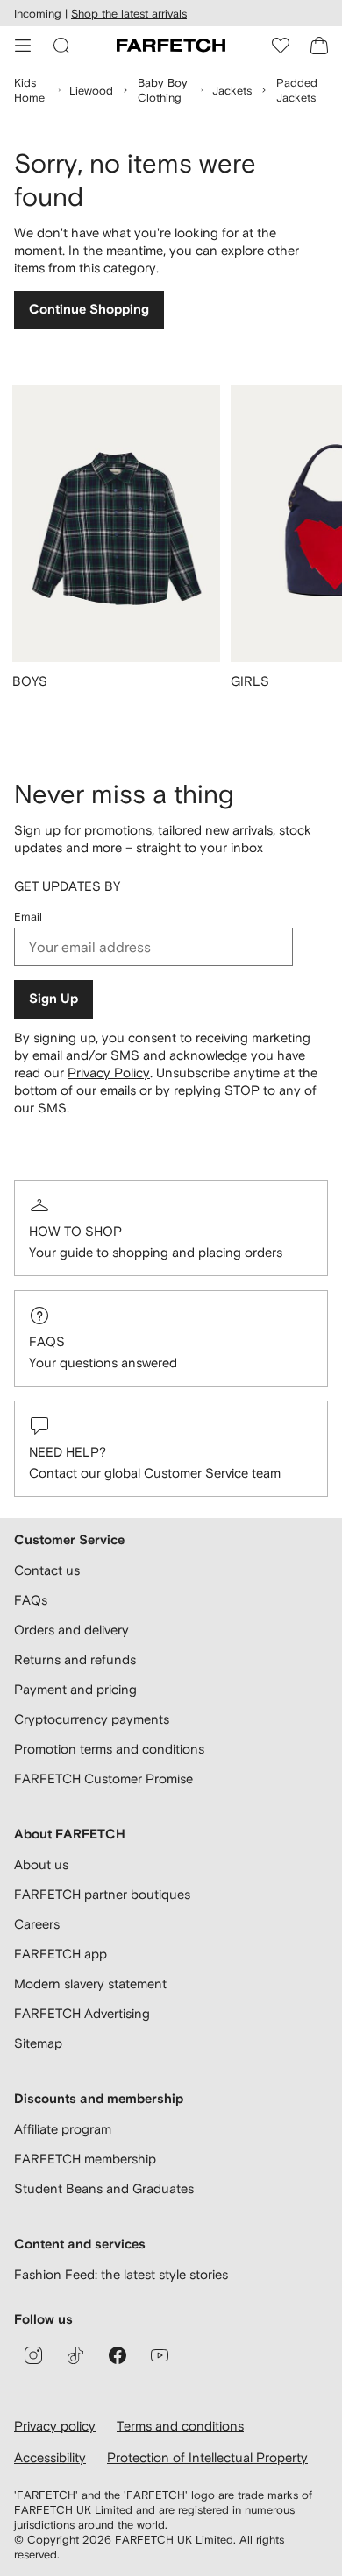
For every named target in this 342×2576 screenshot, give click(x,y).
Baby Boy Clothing (163, 90)
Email (28, 917)
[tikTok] (75, 2355)
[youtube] (160, 2355)
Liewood (91, 91)
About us (41, 1864)
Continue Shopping (89, 310)
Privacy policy (55, 2426)
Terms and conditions (180, 2426)
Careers (37, 1924)
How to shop (75, 1231)
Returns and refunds (75, 1659)
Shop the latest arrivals (129, 14)
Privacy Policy (109, 1073)
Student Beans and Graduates (104, 2188)
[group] (116, 548)
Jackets (232, 91)
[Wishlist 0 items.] (281, 46)
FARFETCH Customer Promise (103, 1778)
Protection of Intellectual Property (207, 2457)
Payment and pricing (75, 1689)
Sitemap (38, 2043)
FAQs (47, 1341)
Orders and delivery (71, 1630)
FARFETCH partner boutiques (102, 1894)
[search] (61, 46)
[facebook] (118, 2355)
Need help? (68, 1452)
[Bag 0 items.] (319, 46)
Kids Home (29, 90)
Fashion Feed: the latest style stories (121, 2274)
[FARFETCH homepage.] (171, 46)
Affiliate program (63, 2129)
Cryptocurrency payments (92, 1719)
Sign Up (53, 999)
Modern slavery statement (90, 1983)
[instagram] (33, 2355)
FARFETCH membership (85, 2159)
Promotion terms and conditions (109, 1749)
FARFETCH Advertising (82, 2013)
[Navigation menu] (23, 46)
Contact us (47, 1570)
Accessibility (50, 2457)
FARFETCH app (61, 1954)
